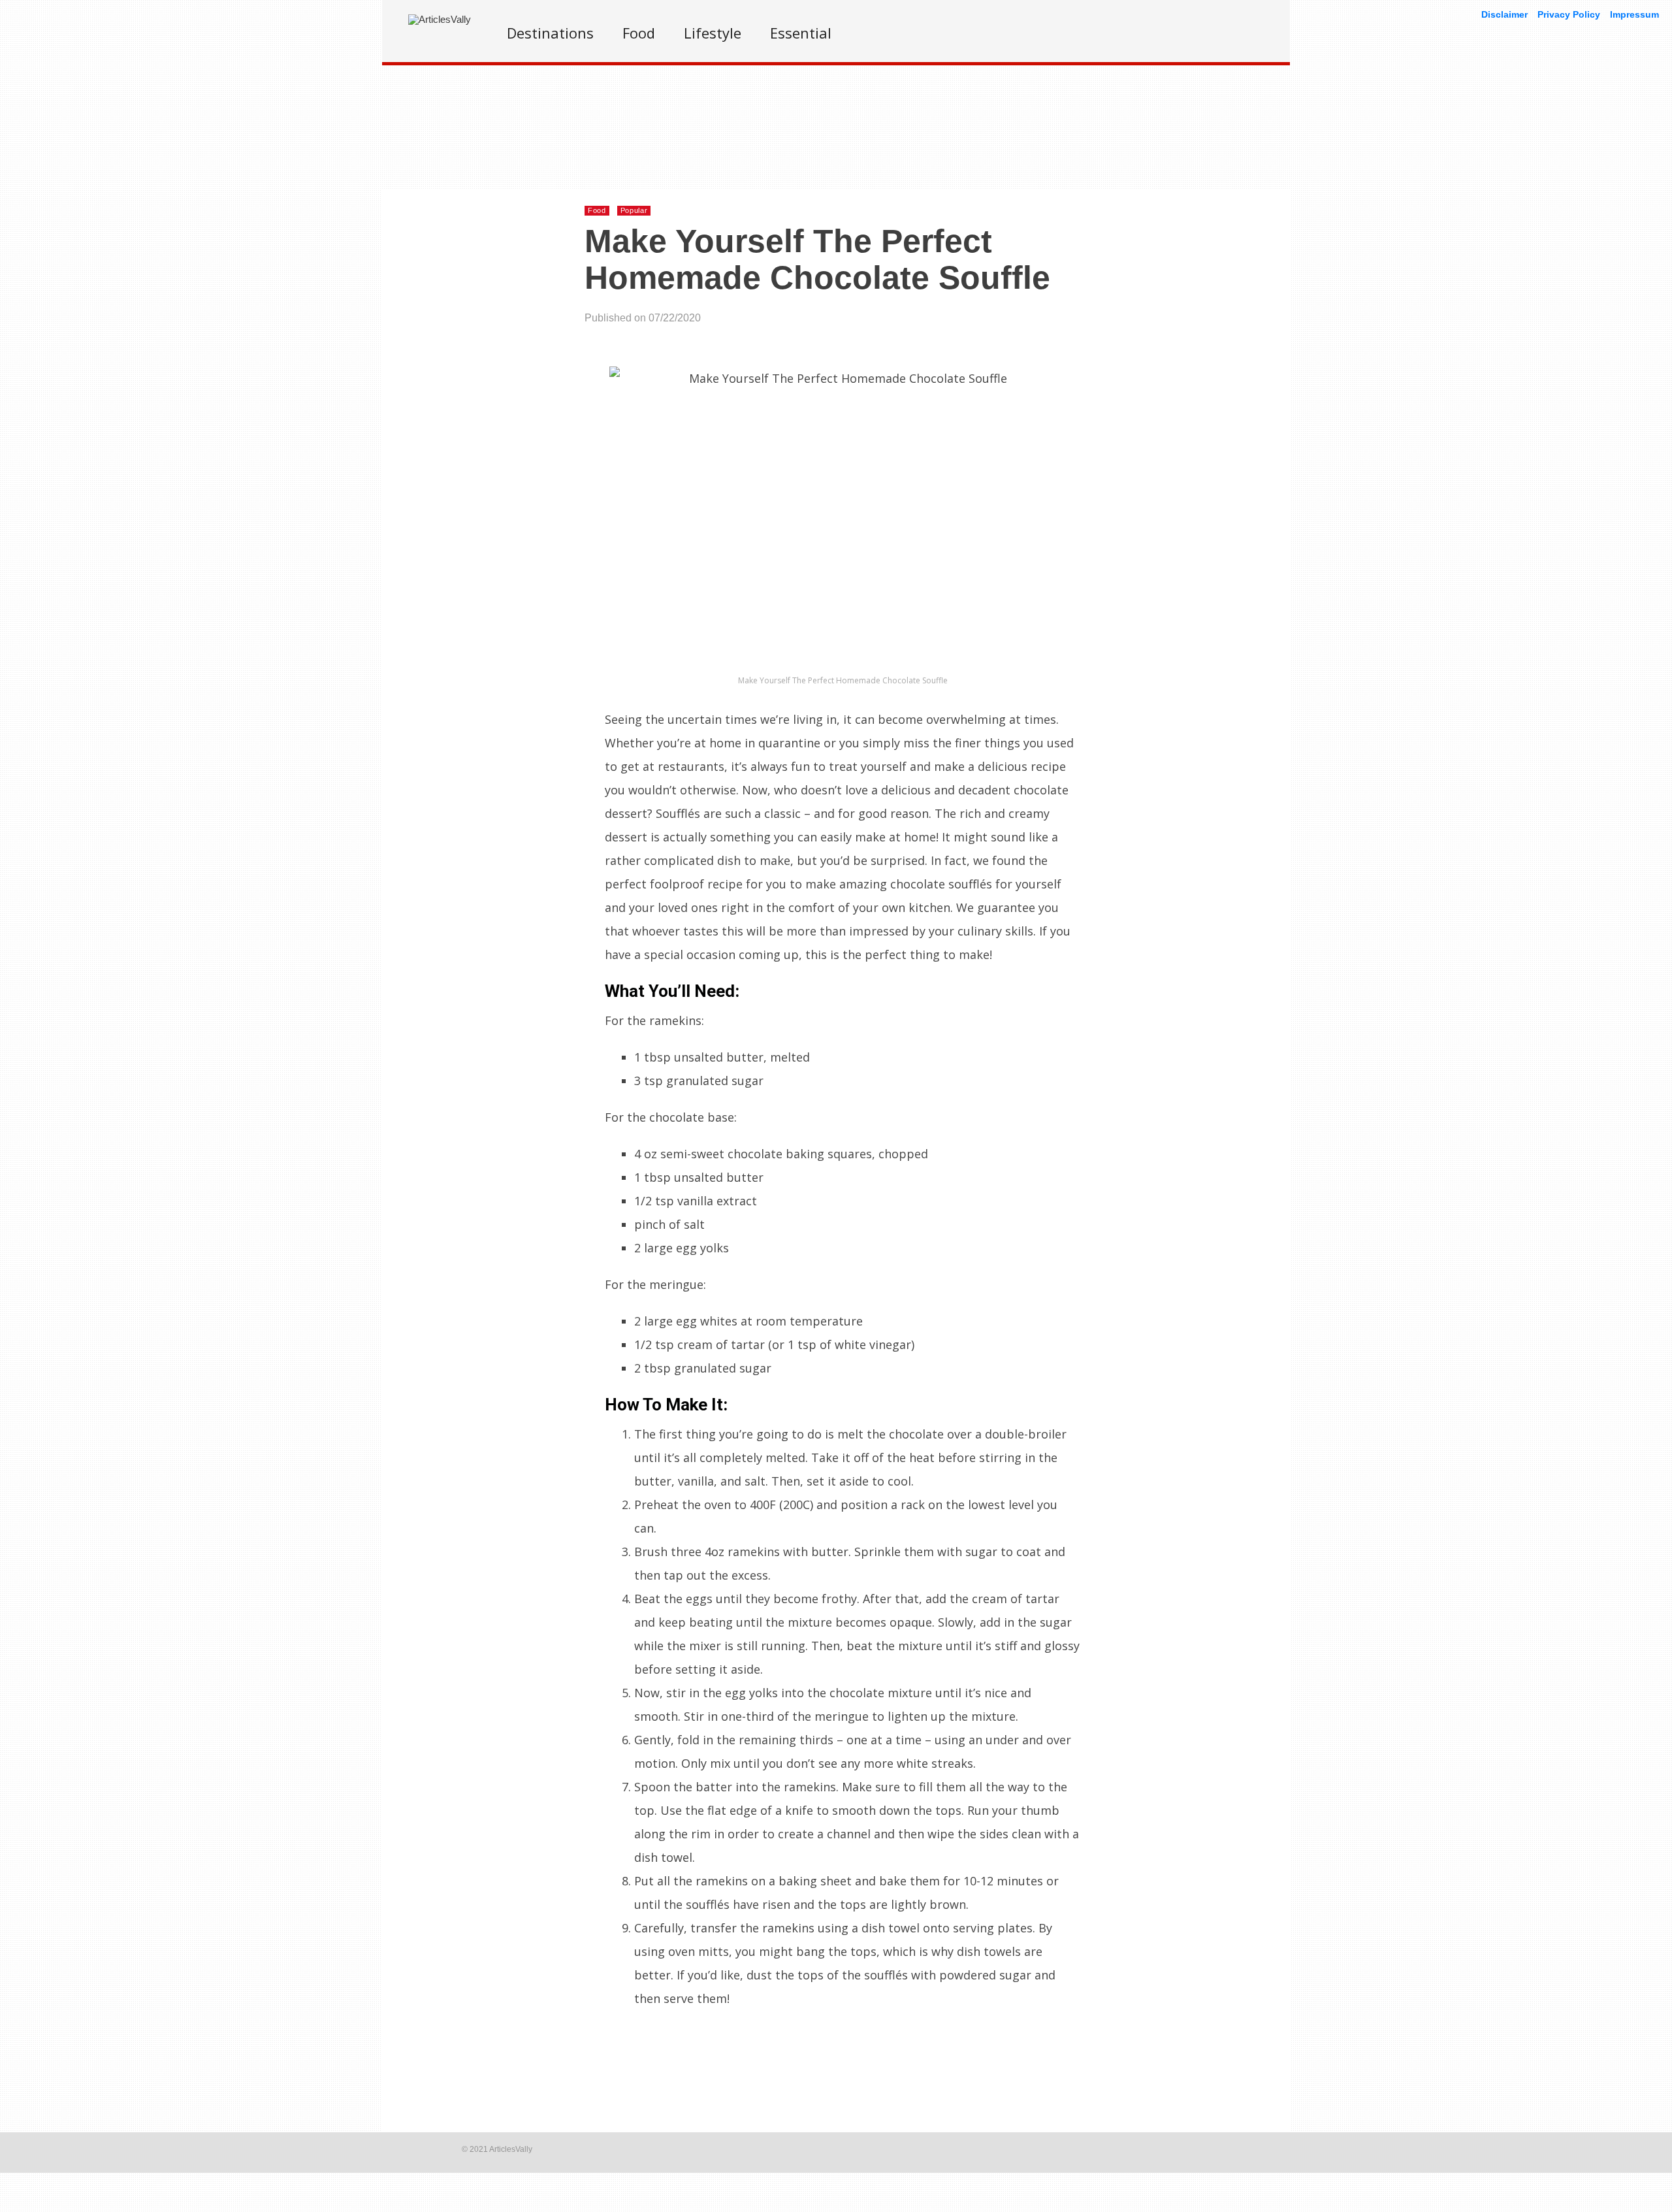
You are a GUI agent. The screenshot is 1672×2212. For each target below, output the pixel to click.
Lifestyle (713, 33)
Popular (634, 210)
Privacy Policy (1569, 14)
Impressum (1634, 14)
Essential (801, 33)
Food (639, 33)
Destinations (550, 33)
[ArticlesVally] (440, 19)
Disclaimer (1504, 14)
